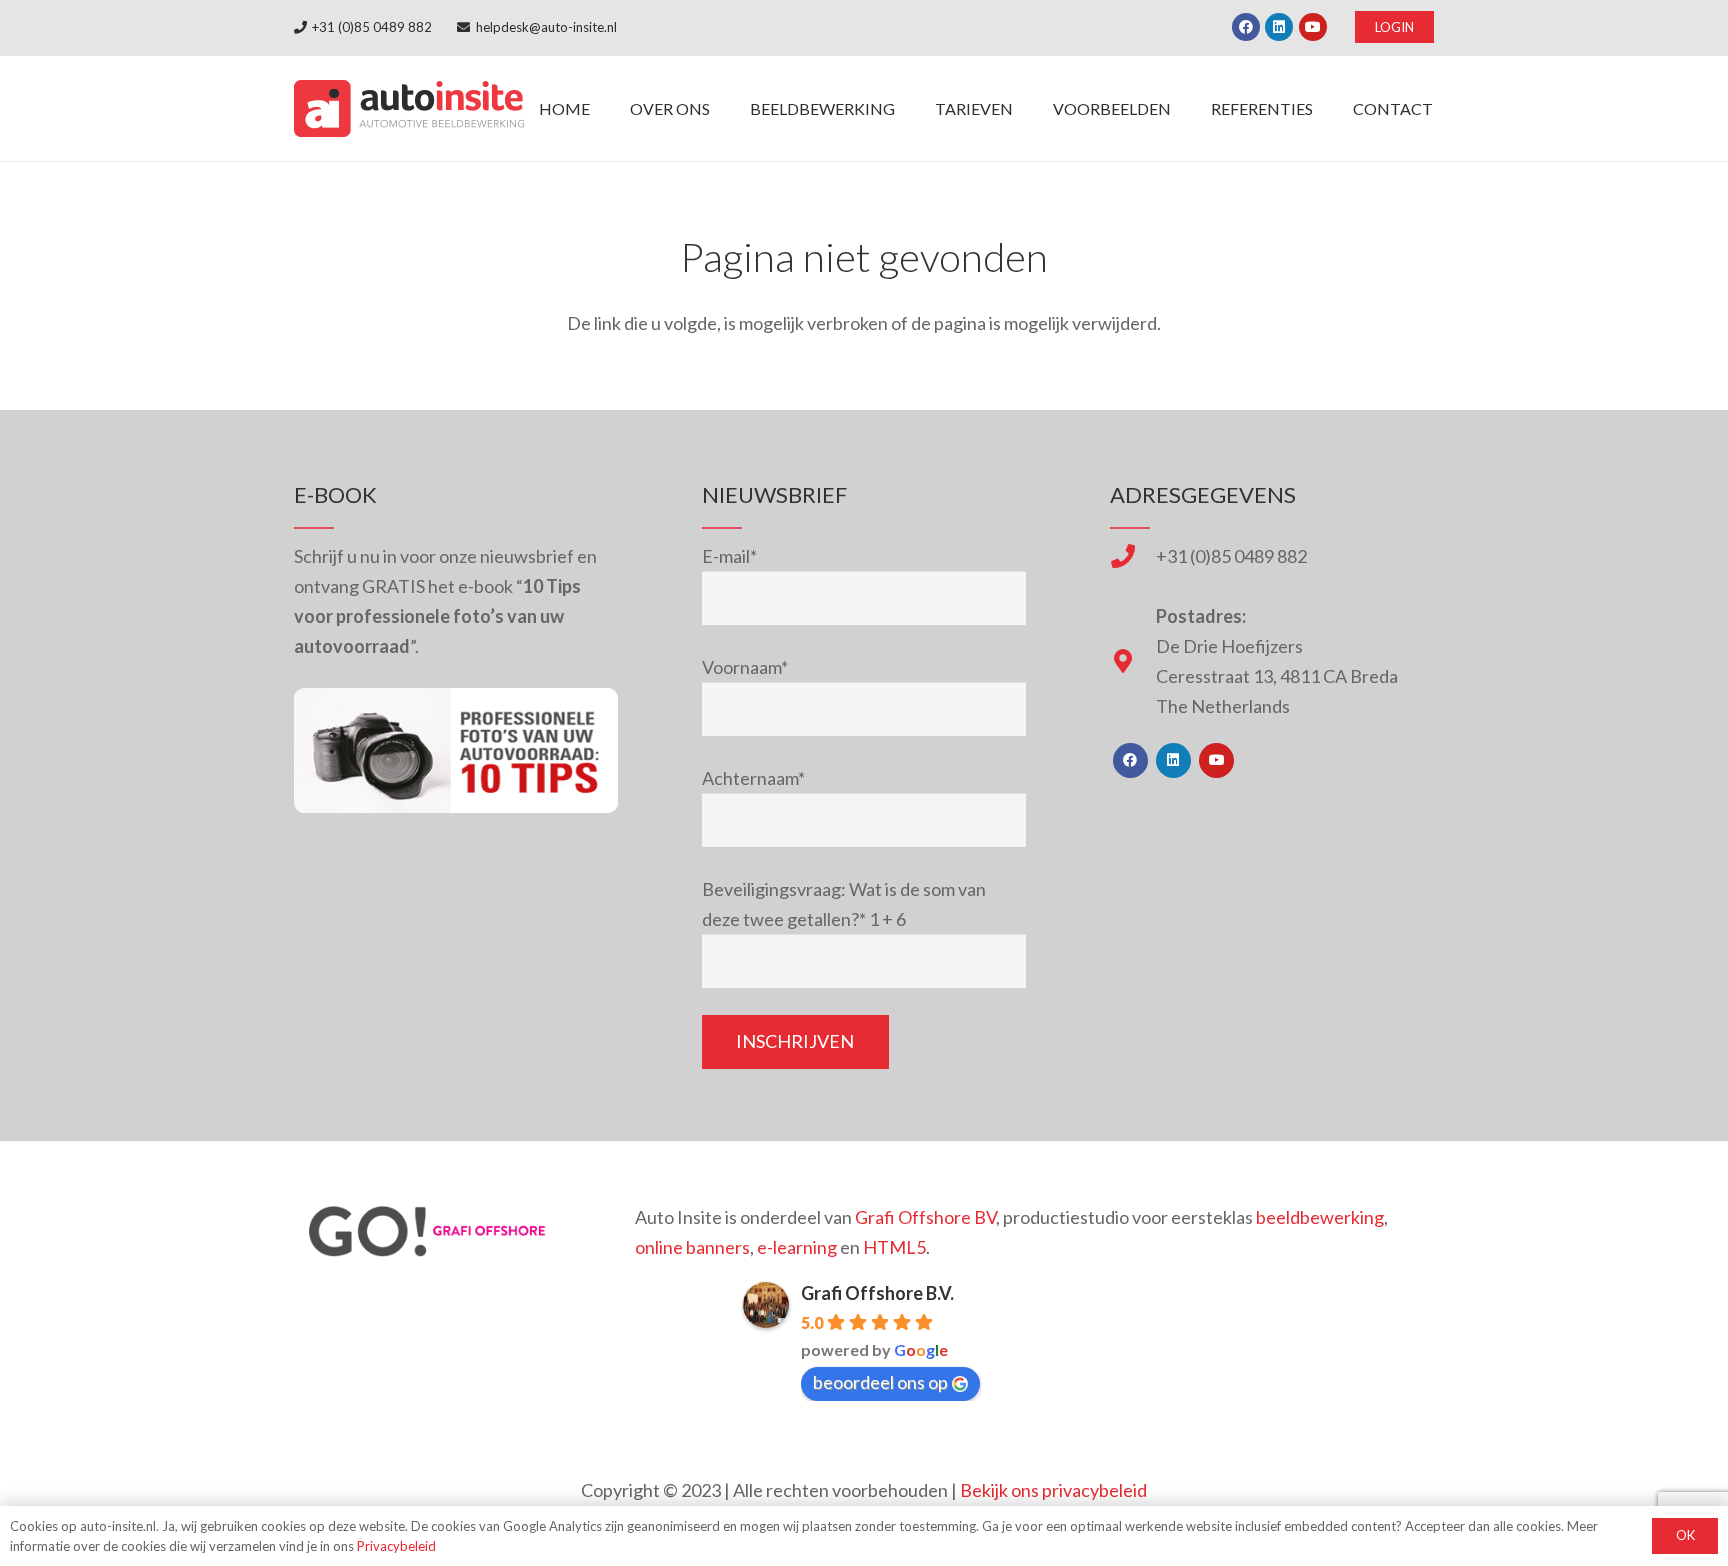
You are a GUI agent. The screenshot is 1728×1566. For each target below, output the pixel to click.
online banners (692, 1247)
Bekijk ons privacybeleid (1053, 1490)
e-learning (797, 1247)
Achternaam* (753, 778)
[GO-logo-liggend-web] (430, 1231)
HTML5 (894, 1247)
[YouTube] (1313, 27)
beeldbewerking (1320, 1217)
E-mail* (729, 556)
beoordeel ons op (880, 1382)
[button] (909, 108)
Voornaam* (745, 667)
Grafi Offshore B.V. (877, 1293)
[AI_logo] (409, 108)
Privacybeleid (396, 1546)
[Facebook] (1246, 27)
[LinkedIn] (1279, 27)
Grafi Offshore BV (925, 1217)
